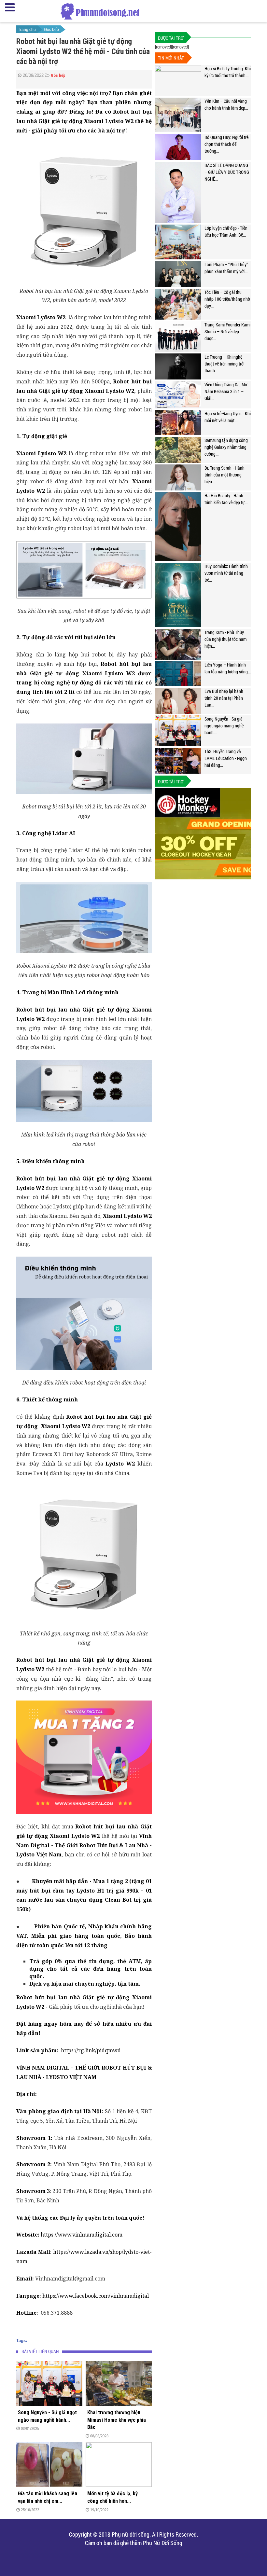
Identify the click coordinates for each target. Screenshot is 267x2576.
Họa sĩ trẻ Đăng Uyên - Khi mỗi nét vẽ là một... (228, 417)
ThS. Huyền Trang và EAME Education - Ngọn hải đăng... (226, 758)
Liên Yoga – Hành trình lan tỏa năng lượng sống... (228, 668)
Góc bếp (51, 30)
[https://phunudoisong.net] (100, 12)
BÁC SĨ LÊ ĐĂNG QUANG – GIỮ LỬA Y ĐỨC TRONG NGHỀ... (227, 172)
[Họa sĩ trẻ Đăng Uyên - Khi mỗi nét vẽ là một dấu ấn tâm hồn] (178, 423)
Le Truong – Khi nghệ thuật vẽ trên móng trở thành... (224, 364)
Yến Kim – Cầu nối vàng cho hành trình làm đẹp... (226, 104)
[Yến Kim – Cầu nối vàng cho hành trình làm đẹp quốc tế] (178, 115)
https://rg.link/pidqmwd (91, 2050)
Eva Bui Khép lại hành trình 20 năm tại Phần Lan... (224, 698)
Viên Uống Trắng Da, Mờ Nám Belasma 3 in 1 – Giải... (226, 391)
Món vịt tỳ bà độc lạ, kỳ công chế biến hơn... (112, 2497)
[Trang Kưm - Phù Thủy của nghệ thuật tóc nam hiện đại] (178, 644)
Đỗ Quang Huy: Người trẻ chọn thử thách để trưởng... (226, 144)
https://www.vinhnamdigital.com (82, 2235)
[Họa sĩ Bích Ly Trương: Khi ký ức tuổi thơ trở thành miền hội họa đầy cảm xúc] (178, 81)
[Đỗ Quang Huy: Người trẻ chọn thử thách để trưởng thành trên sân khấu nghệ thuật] (178, 147)
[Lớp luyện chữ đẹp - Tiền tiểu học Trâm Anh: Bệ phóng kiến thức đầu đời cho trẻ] (178, 242)
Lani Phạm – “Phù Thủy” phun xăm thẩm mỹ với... (226, 268)
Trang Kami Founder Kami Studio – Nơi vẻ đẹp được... (227, 331)
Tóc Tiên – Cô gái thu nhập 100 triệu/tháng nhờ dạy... (227, 299)
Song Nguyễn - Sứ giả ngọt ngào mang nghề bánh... (47, 2416)
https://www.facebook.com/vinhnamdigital (96, 2296)
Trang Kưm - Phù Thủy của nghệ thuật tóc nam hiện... (225, 639)
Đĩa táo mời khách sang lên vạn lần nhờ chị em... (48, 2497)
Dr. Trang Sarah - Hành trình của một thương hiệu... (225, 475)
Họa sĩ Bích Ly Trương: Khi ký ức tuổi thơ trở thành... (228, 72)
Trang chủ (27, 30)
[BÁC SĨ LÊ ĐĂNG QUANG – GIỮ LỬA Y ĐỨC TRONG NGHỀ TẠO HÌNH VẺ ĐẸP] (178, 192)
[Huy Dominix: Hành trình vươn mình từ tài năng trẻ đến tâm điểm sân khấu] (178, 595)
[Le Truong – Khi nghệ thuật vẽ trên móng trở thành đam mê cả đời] (178, 366)
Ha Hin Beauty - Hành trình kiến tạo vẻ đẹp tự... (226, 499)
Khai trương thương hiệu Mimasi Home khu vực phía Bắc (117, 2420)
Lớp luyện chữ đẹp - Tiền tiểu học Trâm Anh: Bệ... (226, 231)
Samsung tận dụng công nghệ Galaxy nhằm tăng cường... (226, 447)
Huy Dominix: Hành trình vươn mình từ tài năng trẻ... (226, 573)
